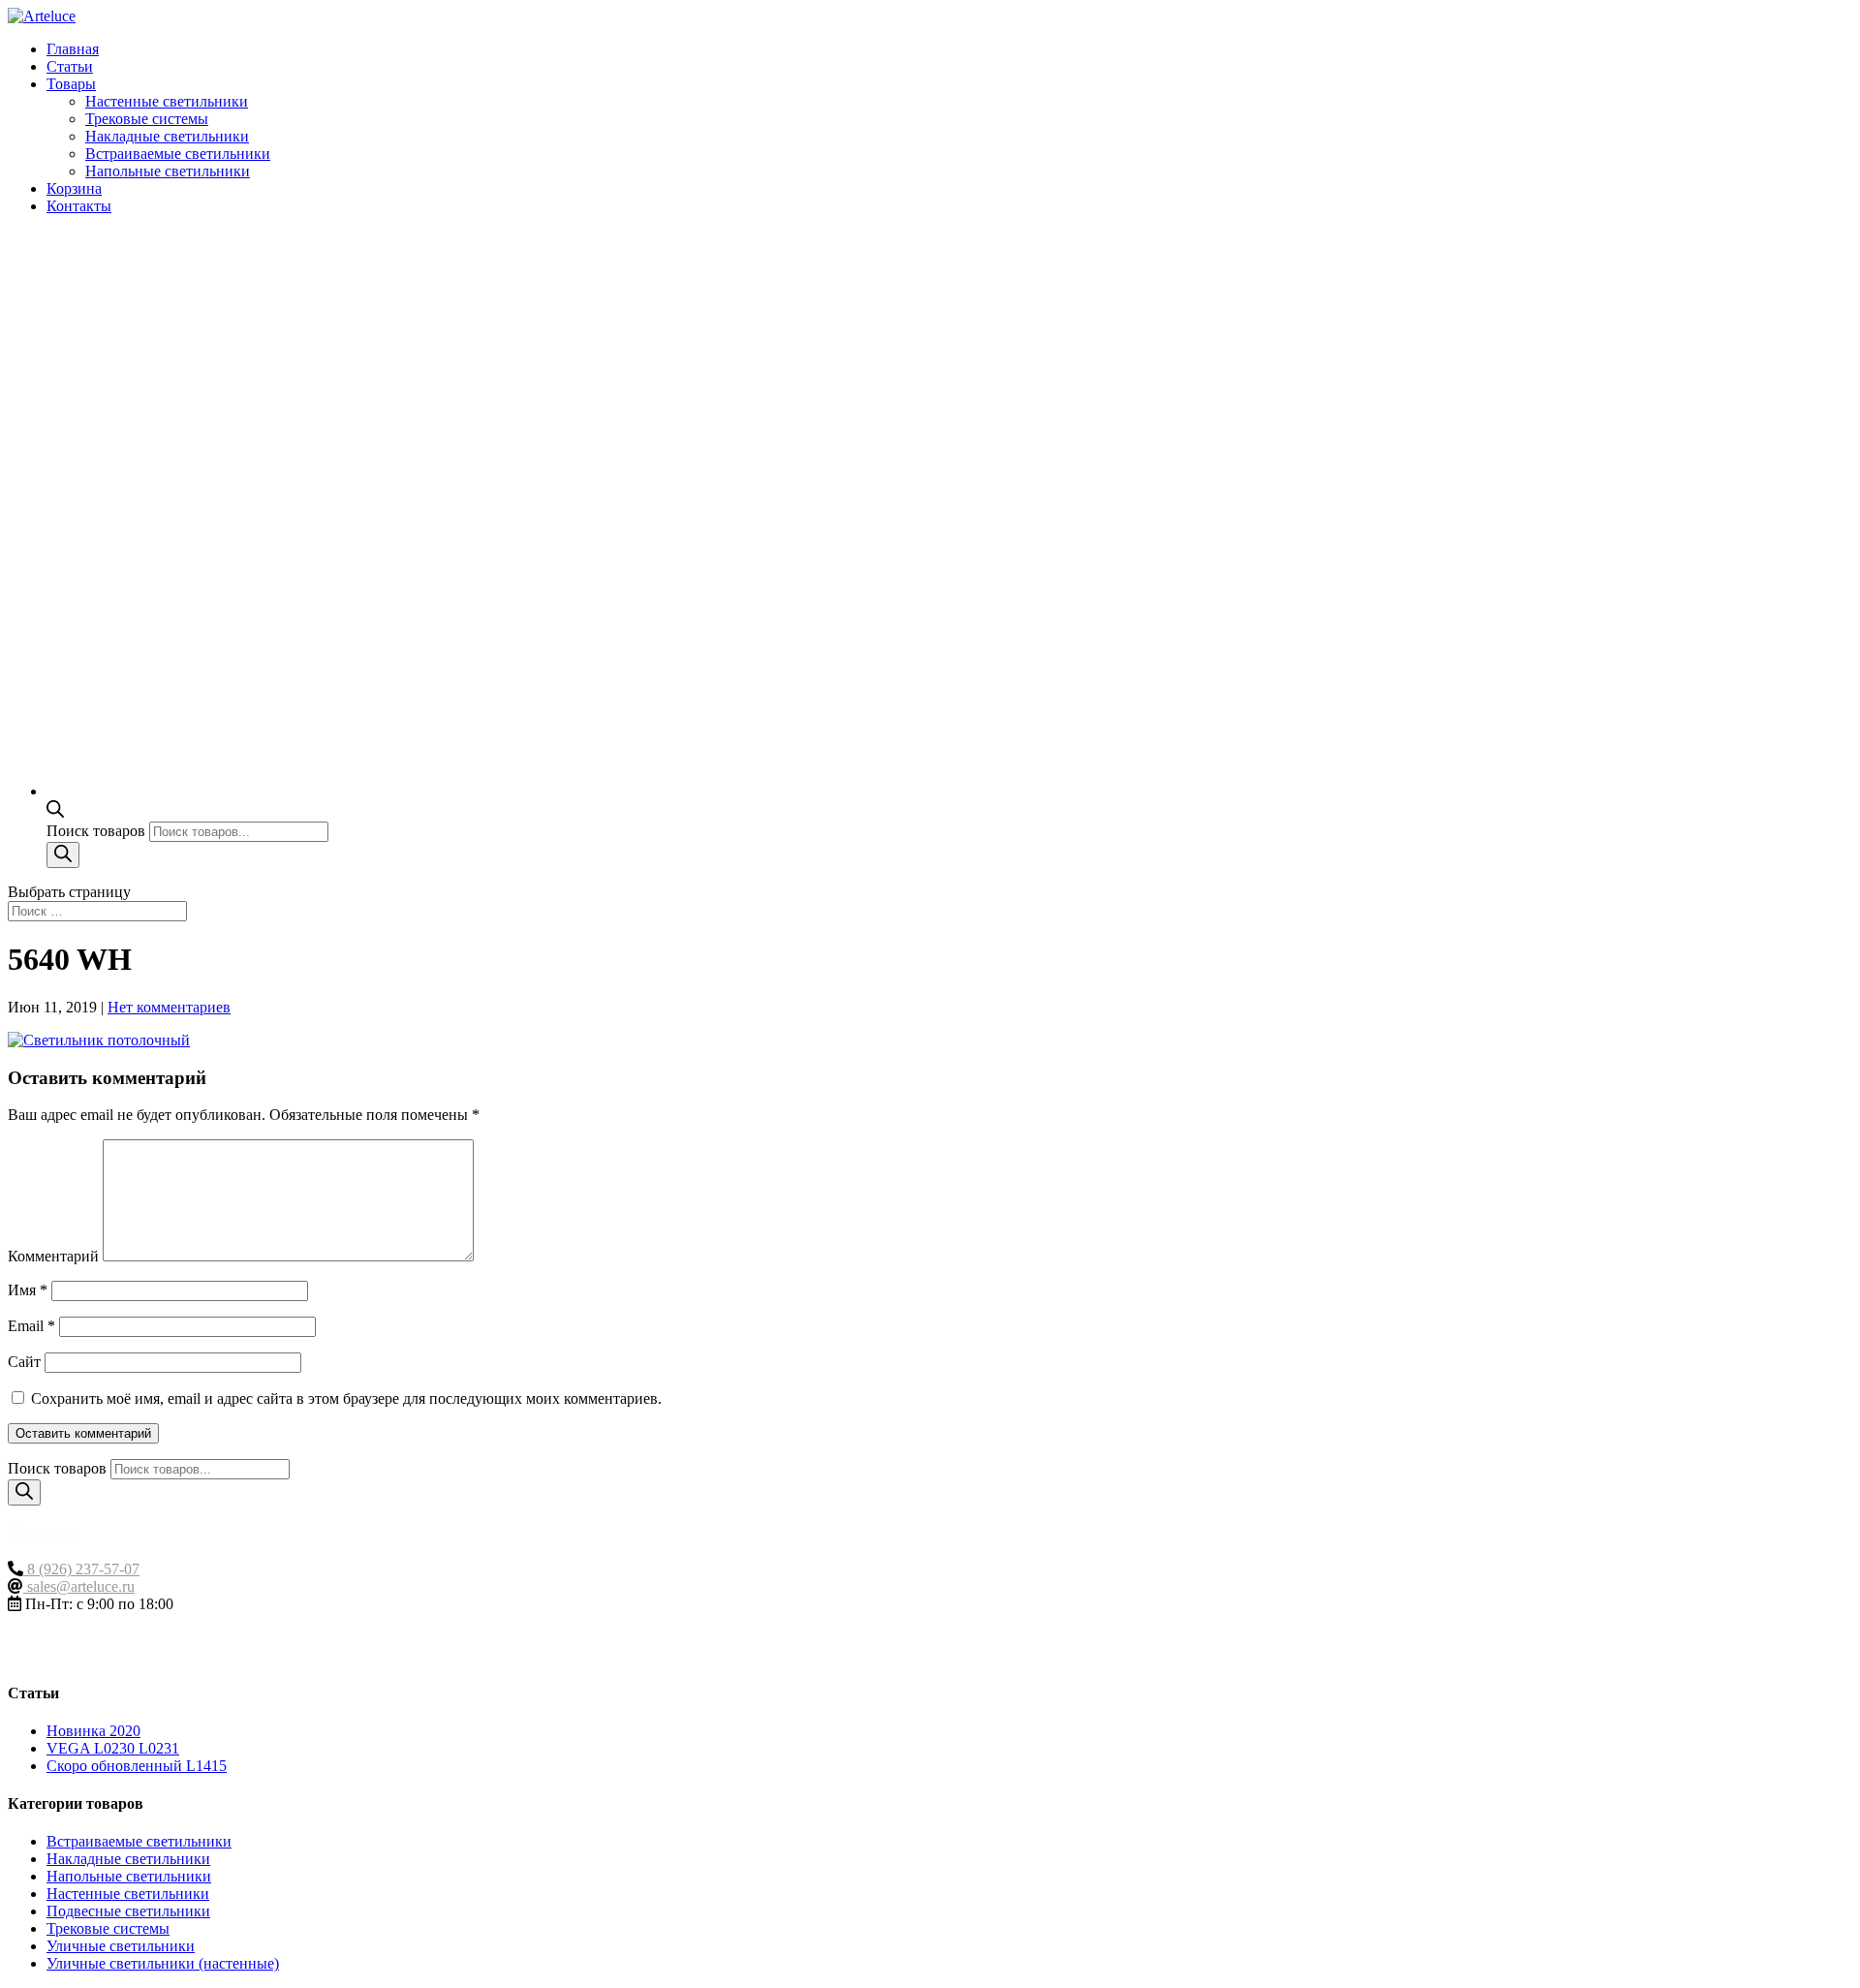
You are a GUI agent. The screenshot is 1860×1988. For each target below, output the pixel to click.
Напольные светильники (168, 171)
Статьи (70, 66)
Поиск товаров (98, 831)
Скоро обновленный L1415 (137, 1766)
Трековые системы (147, 119)
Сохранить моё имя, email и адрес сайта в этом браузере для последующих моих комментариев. (346, 1398)
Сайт (24, 1362)
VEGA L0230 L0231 (113, 1748)
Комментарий (53, 1256)
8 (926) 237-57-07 (81, 1569)
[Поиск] (63, 855)
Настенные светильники (167, 101)
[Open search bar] (55, 812)
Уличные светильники (121, 1946)
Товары (71, 84)
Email (31, 1326)
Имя (28, 1290)
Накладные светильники (167, 136)
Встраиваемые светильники (178, 154)
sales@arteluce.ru (79, 1586)
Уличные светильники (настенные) (163, 1963)
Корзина (74, 188)
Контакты (79, 206)
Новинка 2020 (93, 1731)
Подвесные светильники (128, 1911)
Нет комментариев (169, 1007)
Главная (73, 49)
